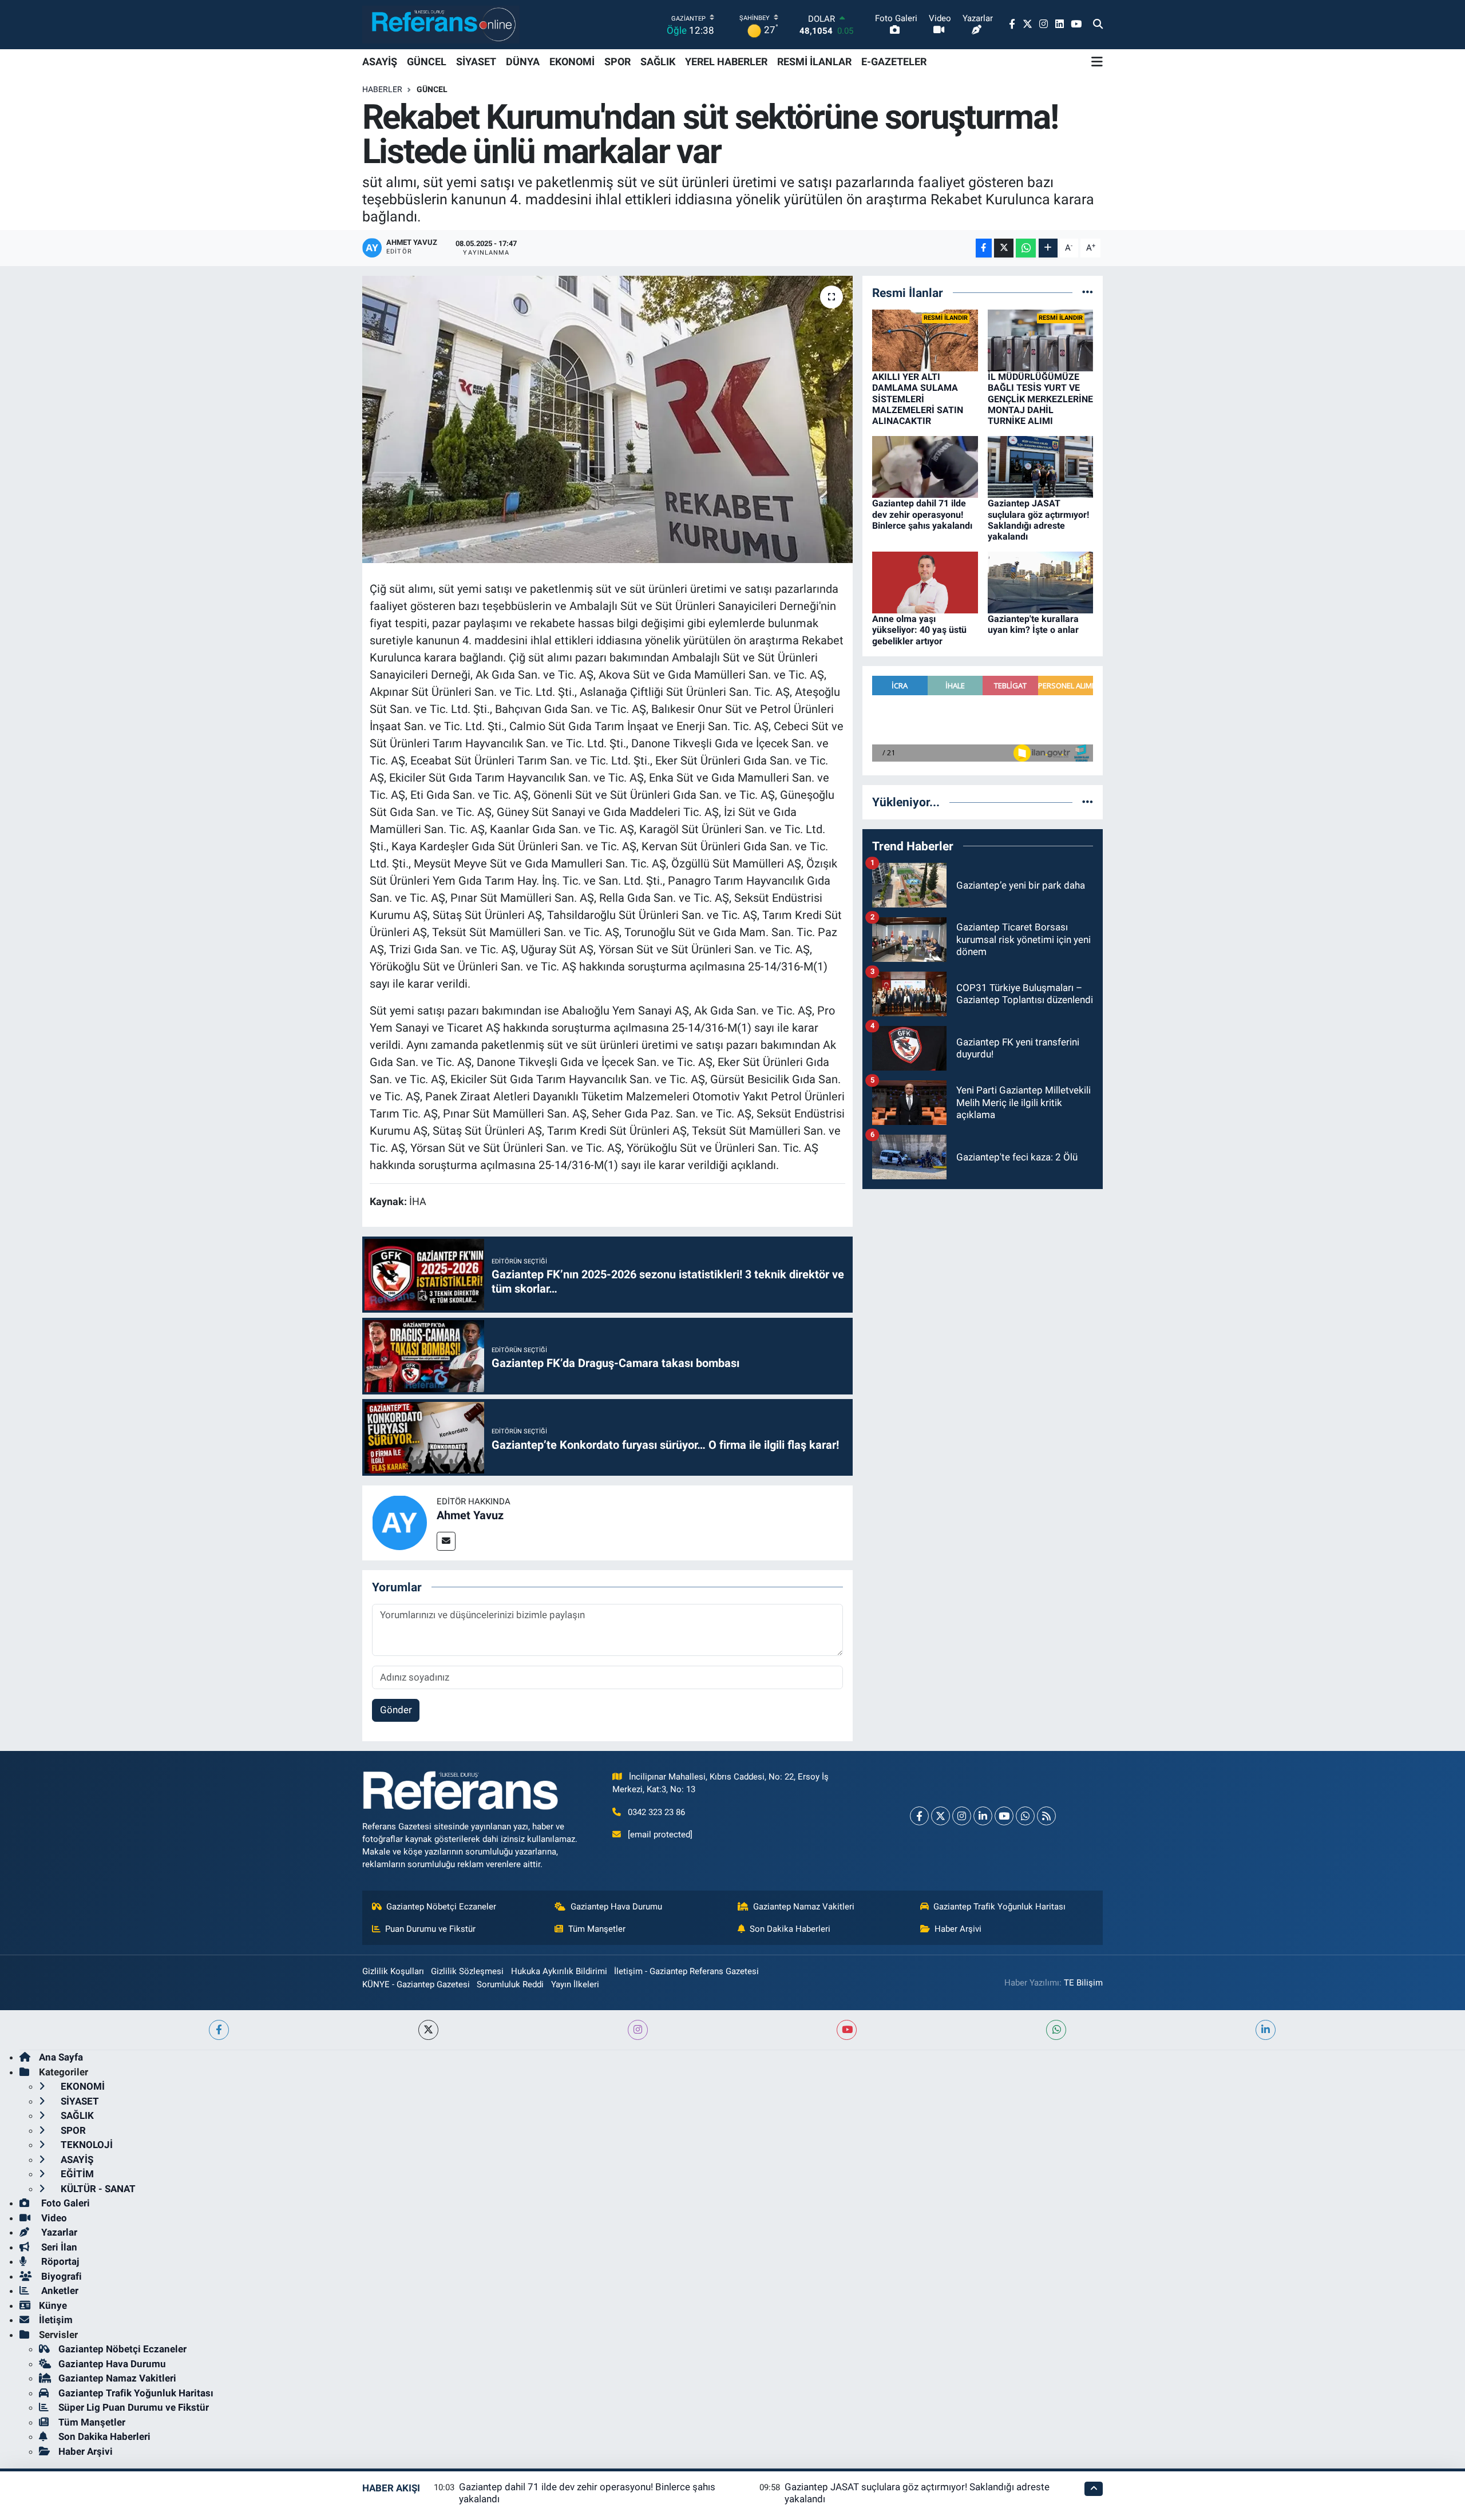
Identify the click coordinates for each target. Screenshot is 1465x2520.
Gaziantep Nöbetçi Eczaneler (441, 1907)
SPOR (617, 62)
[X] (941, 1816)
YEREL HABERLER (726, 62)
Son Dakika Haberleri (790, 1929)
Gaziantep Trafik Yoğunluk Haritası (999, 1907)
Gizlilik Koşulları (393, 1971)
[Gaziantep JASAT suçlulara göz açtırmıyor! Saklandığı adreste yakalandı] (1041, 466)
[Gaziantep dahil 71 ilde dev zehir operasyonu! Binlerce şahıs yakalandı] (925, 466)
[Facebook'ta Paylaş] (984, 248)
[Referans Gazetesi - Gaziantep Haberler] (441, 24)
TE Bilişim (1083, 1983)
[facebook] (219, 2030)
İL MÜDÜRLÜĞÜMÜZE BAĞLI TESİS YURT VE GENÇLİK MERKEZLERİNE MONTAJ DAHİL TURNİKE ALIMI (1040, 399)
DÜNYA (523, 62)
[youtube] (847, 2030)
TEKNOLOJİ (86, 2145)
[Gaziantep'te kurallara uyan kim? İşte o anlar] (1041, 582)
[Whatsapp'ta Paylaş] (1026, 248)
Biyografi (60, 2276)
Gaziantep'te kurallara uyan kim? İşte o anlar (1033, 624)
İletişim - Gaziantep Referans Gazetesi (686, 1971)
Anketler (59, 2291)
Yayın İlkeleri (575, 1984)
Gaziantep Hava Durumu (616, 1907)
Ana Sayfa (61, 2057)
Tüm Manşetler (597, 1929)
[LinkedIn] (983, 1816)
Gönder (396, 1710)
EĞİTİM (76, 2174)
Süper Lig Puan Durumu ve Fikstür (134, 2407)
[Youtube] (1004, 1816)
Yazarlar (58, 2232)
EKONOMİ (572, 62)
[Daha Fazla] (1048, 248)
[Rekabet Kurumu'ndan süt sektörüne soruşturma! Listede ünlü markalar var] (607, 419)
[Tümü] (1088, 292)
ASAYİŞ (380, 62)
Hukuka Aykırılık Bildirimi (559, 1971)
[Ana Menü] (1097, 62)
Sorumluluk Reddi (510, 1984)
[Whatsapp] (1025, 1816)
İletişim (56, 2320)
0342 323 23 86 (656, 1812)
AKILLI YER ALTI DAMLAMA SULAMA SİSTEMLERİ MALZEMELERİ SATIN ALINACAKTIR (918, 399)
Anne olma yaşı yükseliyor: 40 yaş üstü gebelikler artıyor (919, 630)
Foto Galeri (64, 2203)
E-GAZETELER (894, 62)
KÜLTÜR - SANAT (97, 2189)
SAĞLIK (658, 62)
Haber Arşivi (958, 1929)
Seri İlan (58, 2247)
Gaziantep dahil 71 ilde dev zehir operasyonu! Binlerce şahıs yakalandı (922, 514)
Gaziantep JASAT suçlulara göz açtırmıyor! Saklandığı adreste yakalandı (1038, 520)
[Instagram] (962, 1816)
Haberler (382, 89)
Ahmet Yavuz (470, 1515)
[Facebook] (919, 1816)
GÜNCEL (427, 62)
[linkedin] (1266, 2030)
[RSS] (1046, 1816)
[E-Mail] (446, 1541)
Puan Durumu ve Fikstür (430, 1929)
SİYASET (476, 62)
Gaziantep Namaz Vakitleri (804, 1907)
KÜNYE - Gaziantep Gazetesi (416, 1984)
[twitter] (428, 2030)
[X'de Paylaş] (1004, 248)
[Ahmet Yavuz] (399, 1522)
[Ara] (1098, 25)
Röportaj (59, 2261)
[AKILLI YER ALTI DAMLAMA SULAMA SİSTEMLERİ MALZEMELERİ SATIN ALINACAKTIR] (925, 340)
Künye (53, 2305)
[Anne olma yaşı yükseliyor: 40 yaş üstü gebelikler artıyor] (925, 582)
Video (53, 2218)
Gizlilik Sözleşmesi (467, 1971)
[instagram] (638, 2030)
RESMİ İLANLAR (814, 62)
